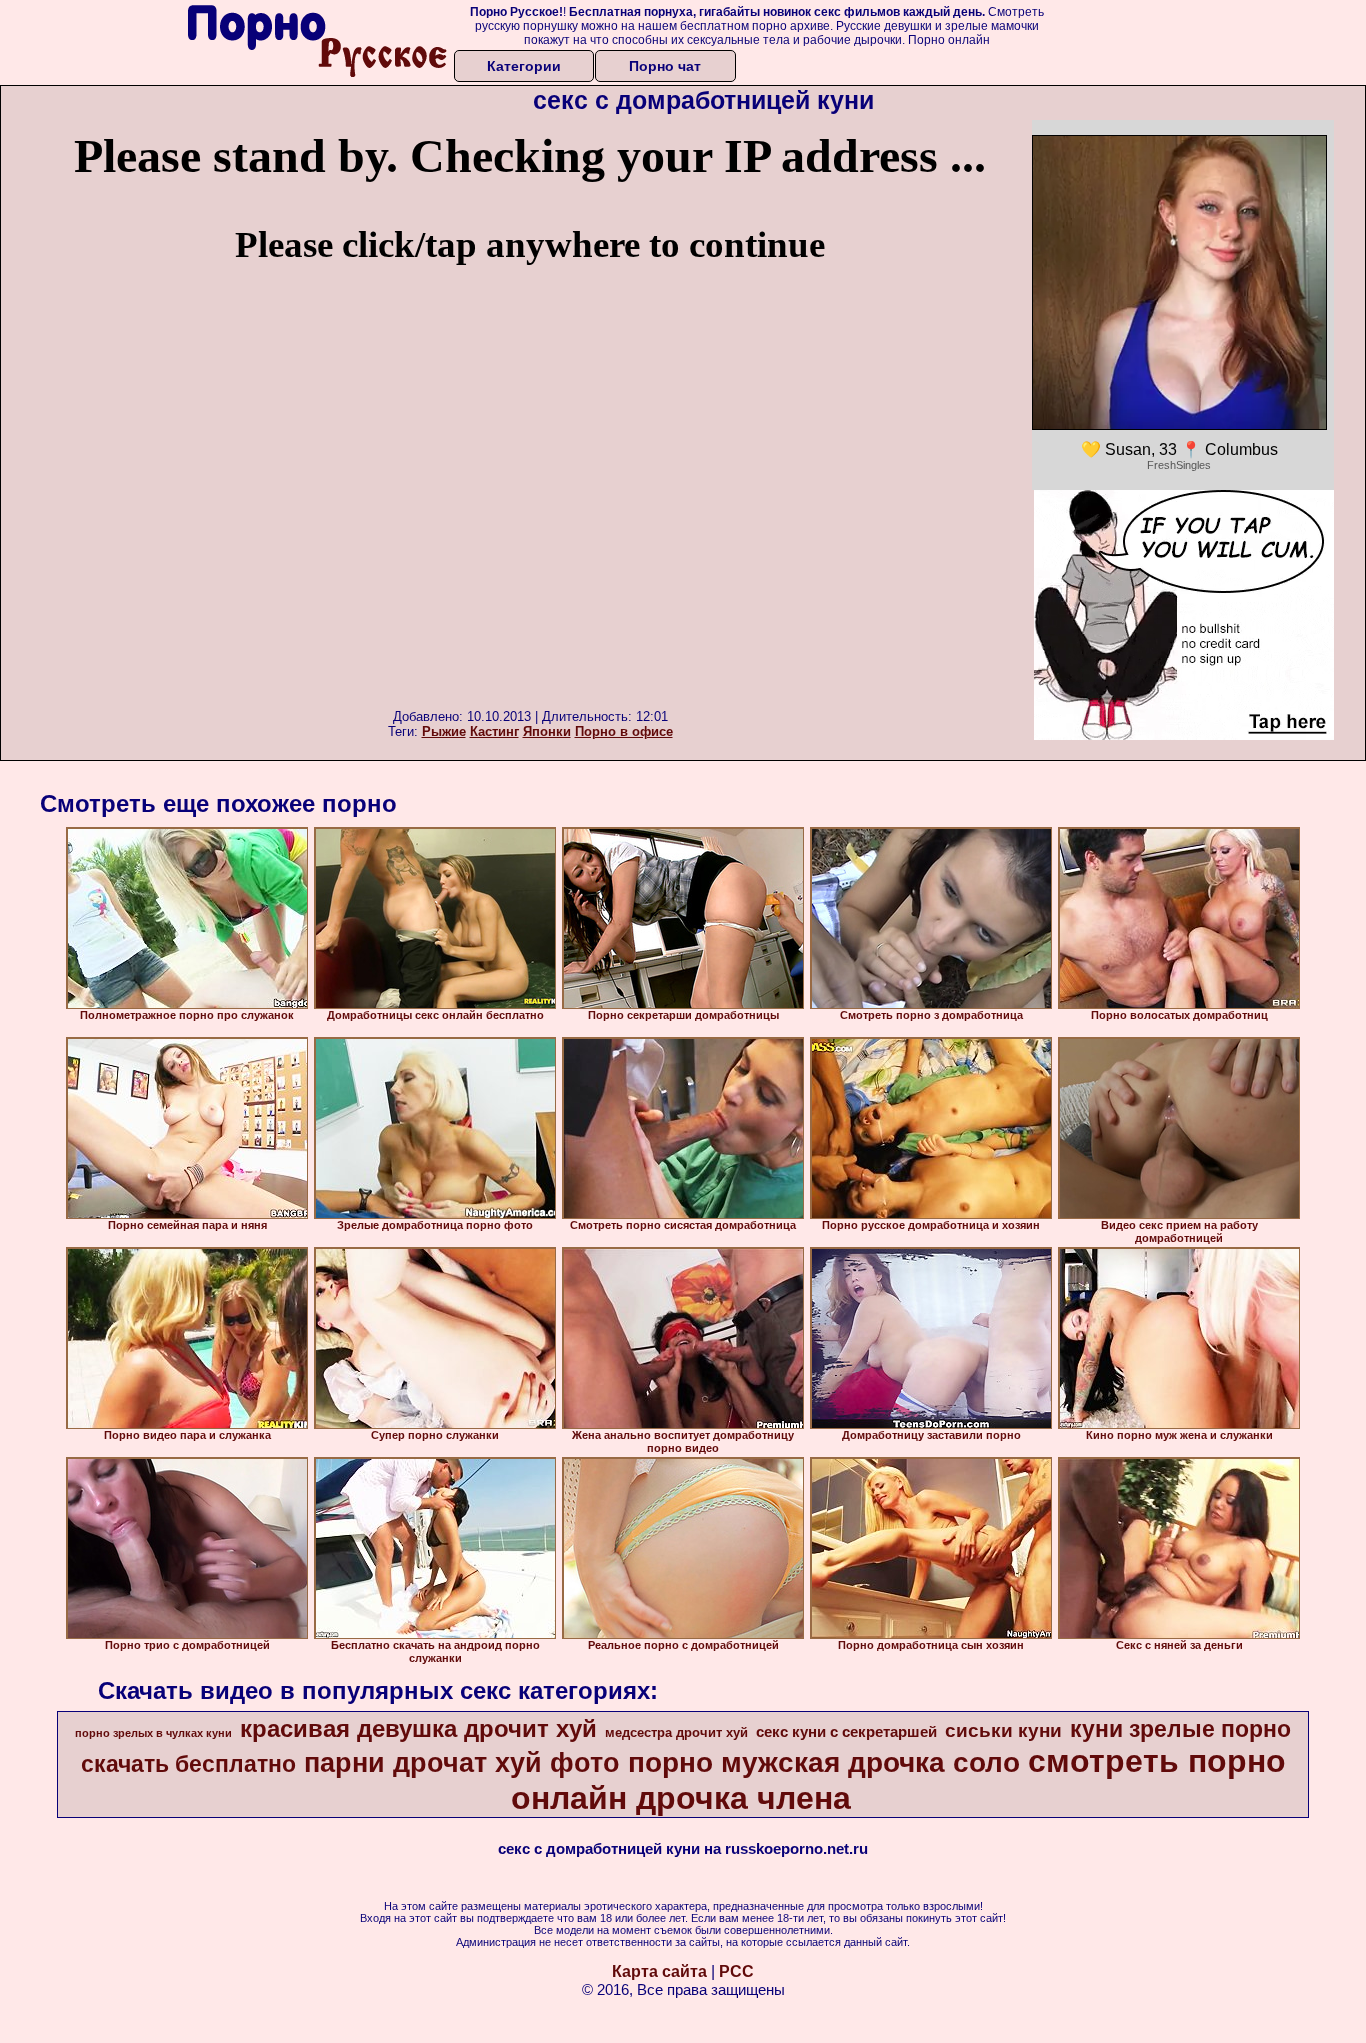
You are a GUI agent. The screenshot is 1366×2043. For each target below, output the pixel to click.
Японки (547, 731)
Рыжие (444, 731)
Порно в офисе (624, 731)
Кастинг (494, 731)
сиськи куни (1003, 1730)
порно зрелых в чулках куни (153, 1733)
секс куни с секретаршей (846, 1732)
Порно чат (665, 66)
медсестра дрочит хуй (676, 1732)
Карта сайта (659, 1971)
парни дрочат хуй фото (462, 1763)
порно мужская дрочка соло (824, 1762)
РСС (736, 1971)
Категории (524, 66)
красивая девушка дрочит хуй (418, 1728)
